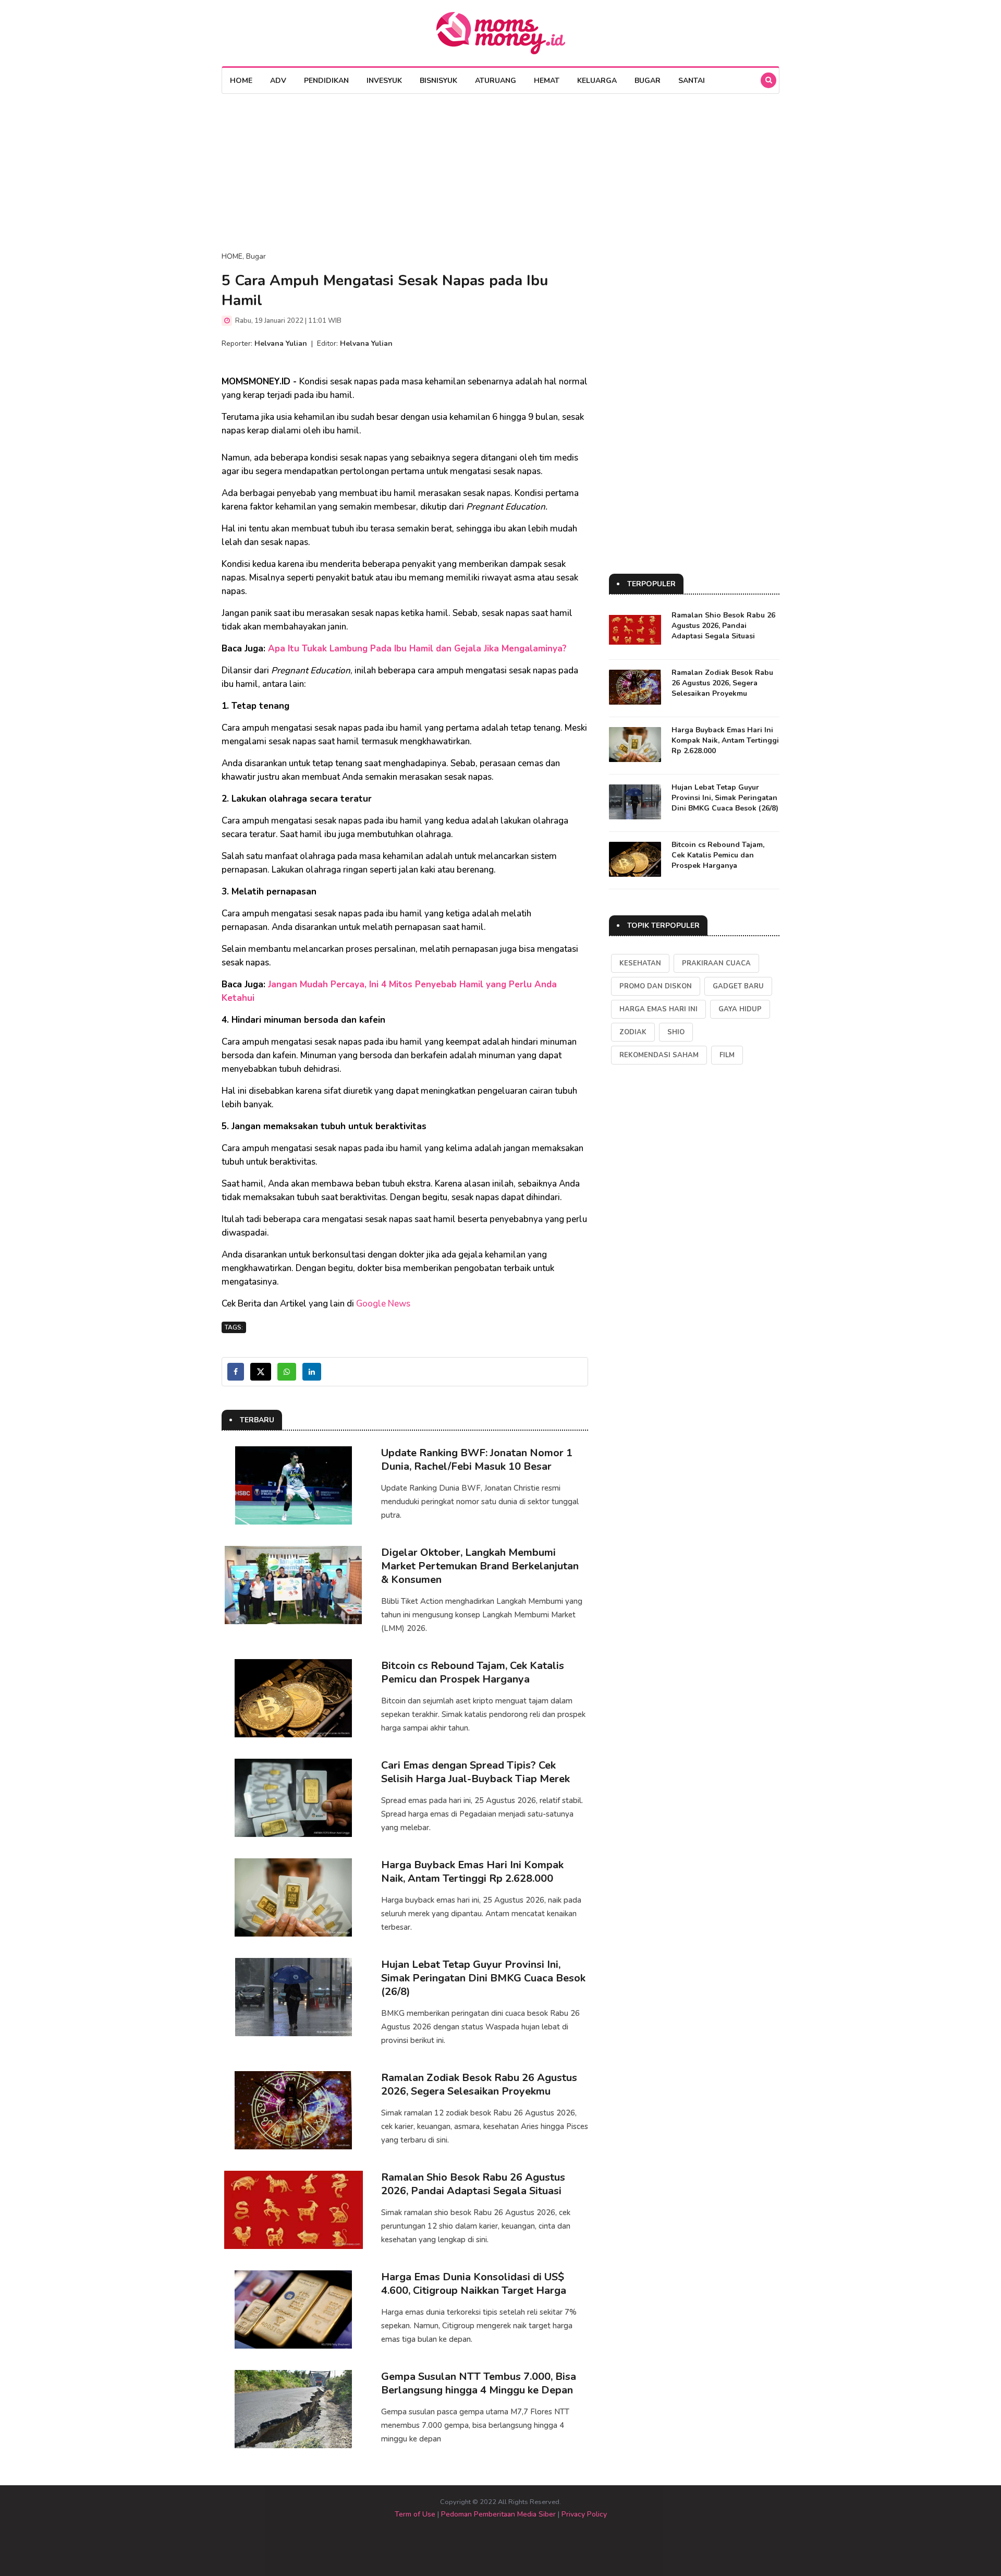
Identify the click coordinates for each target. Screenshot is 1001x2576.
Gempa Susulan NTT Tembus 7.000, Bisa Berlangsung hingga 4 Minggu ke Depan (479, 2383)
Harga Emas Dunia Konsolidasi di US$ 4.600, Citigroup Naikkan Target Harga (474, 2284)
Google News (383, 1304)
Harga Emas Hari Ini (658, 1009)
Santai (692, 81)
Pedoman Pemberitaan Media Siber (498, 2514)
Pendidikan (326, 81)
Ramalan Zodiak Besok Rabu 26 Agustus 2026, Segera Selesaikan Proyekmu (479, 2084)
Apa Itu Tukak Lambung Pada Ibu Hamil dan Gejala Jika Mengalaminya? (417, 649)
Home (241, 81)
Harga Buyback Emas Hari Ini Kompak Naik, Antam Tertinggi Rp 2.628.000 (472, 1872)
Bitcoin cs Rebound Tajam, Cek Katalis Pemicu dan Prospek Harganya (473, 1672)
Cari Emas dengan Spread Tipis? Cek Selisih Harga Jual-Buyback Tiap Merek (475, 1772)
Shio (676, 1032)
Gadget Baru (738, 986)
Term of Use (415, 2514)
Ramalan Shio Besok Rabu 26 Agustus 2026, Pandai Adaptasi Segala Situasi (473, 2184)
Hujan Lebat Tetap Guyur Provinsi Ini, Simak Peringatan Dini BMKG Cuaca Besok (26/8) (483, 1978)
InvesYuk (384, 81)
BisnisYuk (438, 81)
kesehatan (640, 963)
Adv (278, 81)
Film (727, 1055)
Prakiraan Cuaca (716, 963)
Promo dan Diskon (656, 986)
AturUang (496, 81)
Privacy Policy (584, 2514)
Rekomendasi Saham (659, 1055)
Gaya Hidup (740, 1009)
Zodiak (633, 1032)
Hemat (547, 81)
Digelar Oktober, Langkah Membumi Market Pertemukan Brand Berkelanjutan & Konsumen (480, 1566)
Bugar (648, 81)
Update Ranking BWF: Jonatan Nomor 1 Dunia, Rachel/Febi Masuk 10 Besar (477, 1460)
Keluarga (597, 81)
